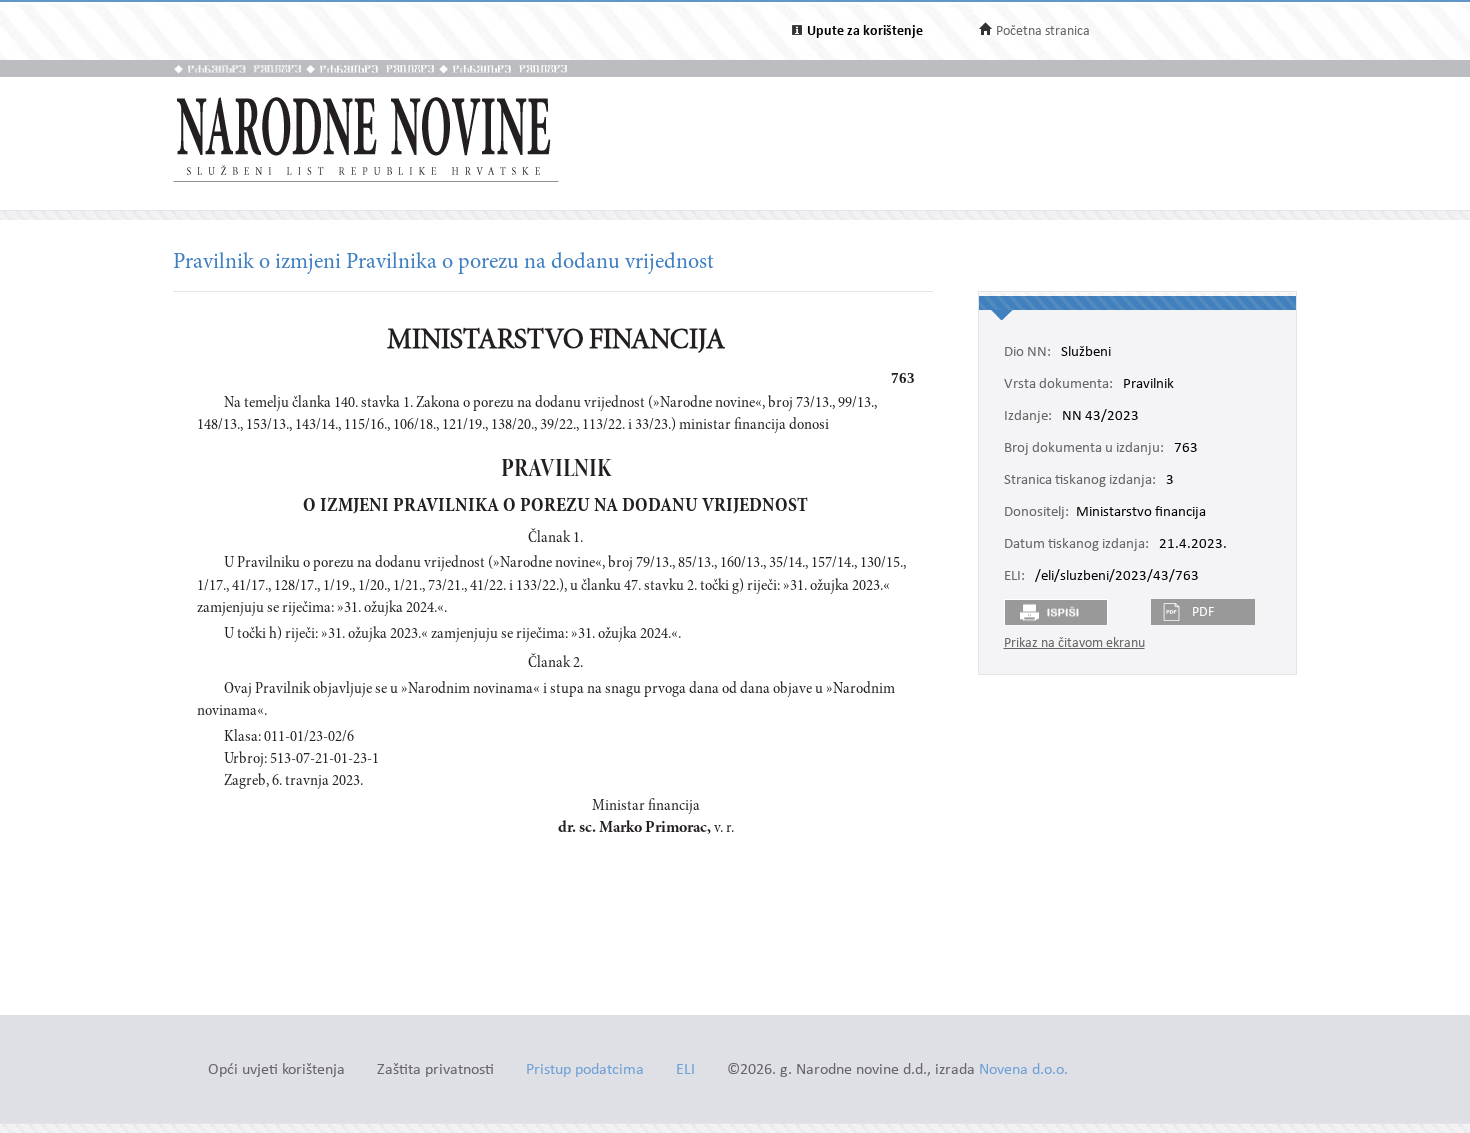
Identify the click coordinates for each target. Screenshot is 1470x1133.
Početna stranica (1043, 31)
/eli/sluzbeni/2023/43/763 (1117, 577)
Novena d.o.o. (1023, 1070)
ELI (685, 1070)
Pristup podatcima (585, 1070)
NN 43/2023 (1100, 417)
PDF (1203, 612)
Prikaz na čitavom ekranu (1074, 643)
